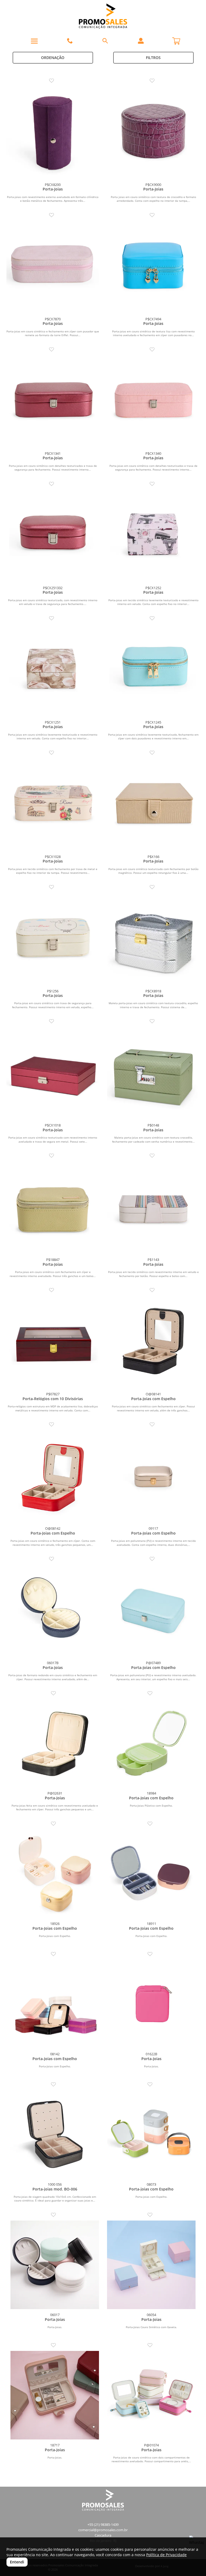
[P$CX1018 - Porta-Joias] (53, 1073)
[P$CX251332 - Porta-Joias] (53, 536)
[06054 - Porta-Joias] (151, 2265)
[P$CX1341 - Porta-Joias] (53, 401)
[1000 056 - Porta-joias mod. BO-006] (55, 2134)
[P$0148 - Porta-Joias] (153, 1073)
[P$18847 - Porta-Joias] (53, 1208)
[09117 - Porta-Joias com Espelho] (153, 1476)
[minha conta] (141, 41)
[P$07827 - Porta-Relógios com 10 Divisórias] (53, 1342)
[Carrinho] (176, 39)
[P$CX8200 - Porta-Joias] (53, 133)
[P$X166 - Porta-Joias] (153, 805)
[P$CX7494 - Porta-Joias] (153, 267)
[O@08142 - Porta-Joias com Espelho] (53, 1476)
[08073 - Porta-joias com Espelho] (151, 2134)
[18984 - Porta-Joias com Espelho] (151, 1743)
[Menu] (34, 41)
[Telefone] (70, 41)
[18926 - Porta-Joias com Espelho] (55, 1874)
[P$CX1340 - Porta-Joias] (153, 401)
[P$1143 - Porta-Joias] (153, 1208)
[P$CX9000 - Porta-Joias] (153, 133)
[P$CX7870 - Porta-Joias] (53, 267)
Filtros (153, 58)
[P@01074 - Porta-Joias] (151, 2395)
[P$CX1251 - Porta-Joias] (53, 670)
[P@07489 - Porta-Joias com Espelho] (153, 1611)
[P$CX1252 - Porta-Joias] (153, 536)
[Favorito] (53, 81)
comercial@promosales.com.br (103, 2530)
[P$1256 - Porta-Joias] (53, 939)
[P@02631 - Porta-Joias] (55, 1743)
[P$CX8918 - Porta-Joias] (153, 939)
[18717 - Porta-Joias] (55, 2395)
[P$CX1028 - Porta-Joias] (53, 805)
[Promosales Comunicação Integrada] (103, 16)
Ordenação (53, 58)
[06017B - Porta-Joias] (53, 1611)
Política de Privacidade (166, 2555)
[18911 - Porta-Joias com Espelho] (151, 1874)
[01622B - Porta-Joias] (151, 2004)
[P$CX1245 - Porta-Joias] (153, 670)
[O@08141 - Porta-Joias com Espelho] (153, 1342)
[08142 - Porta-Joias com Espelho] (55, 2004)
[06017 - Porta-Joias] (55, 2265)
